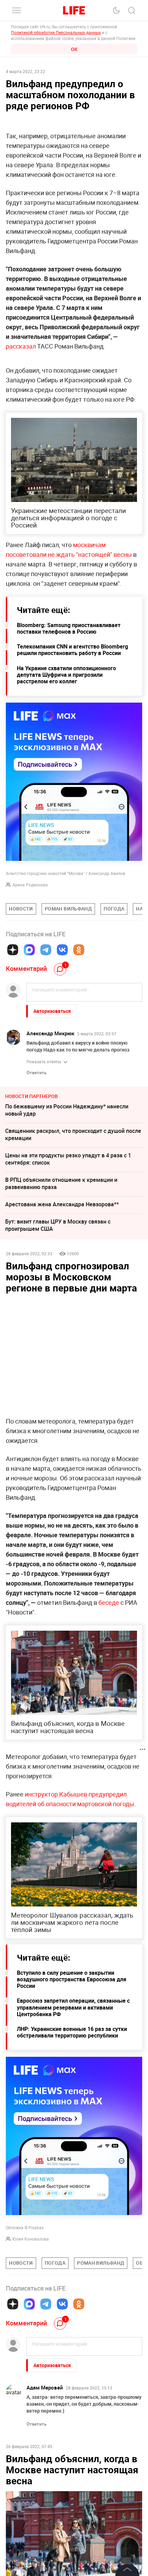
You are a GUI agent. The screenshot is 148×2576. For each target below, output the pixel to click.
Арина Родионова (30, 885)
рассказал (22, 346)
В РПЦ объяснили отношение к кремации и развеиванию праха (61, 1183)
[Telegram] (46, 950)
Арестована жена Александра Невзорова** (62, 1204)
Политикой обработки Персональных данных (56, 32)
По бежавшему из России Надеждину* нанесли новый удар (67, 1110)
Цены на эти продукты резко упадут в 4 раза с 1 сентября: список (68, 1159)
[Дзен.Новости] (13, 950)
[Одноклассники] (79, 950)
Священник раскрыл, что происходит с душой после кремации (73, 1134)
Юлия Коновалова (31, 2239)
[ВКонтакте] (62, 950)
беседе (109, 1602)
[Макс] (29, 950)
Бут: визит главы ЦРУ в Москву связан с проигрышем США (58, 1225)
